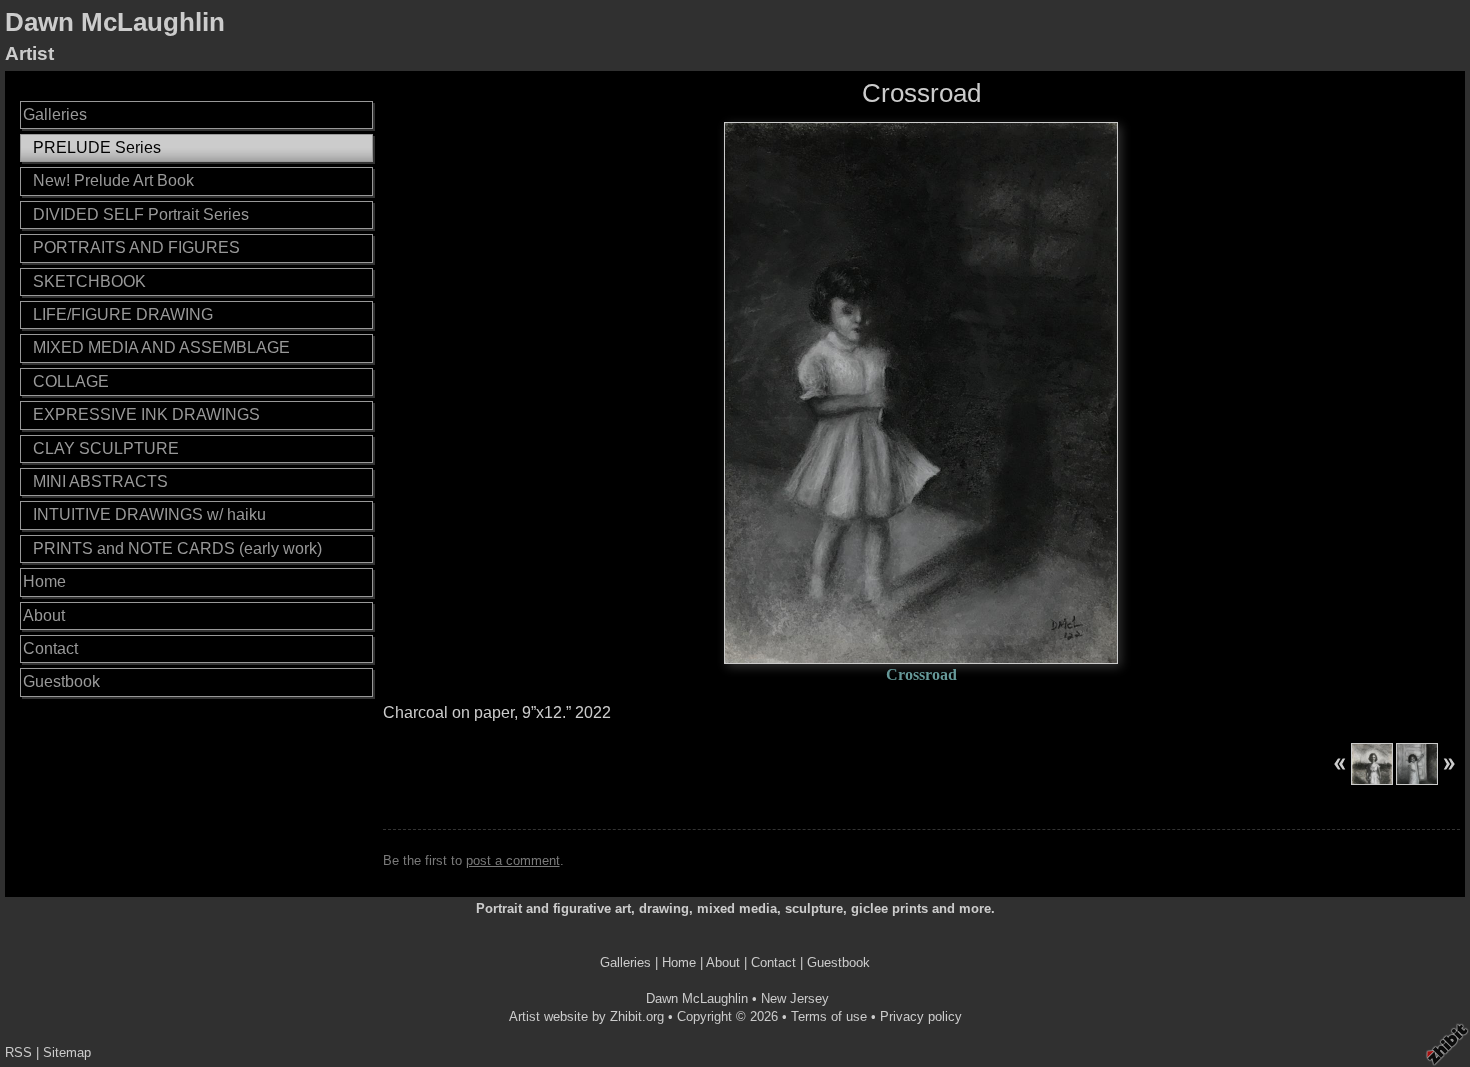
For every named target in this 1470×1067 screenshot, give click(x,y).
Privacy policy (921, 1016)
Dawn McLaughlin (115, 22)
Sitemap (67, 1052)
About (44, 615)
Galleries (55, 114)
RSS (18, 1052)
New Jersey (795, 998)
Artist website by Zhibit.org (586, 1016)
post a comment (513, 860)
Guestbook (61, 681)
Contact (50, 648)
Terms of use (829, 1016)
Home (44, 581)
